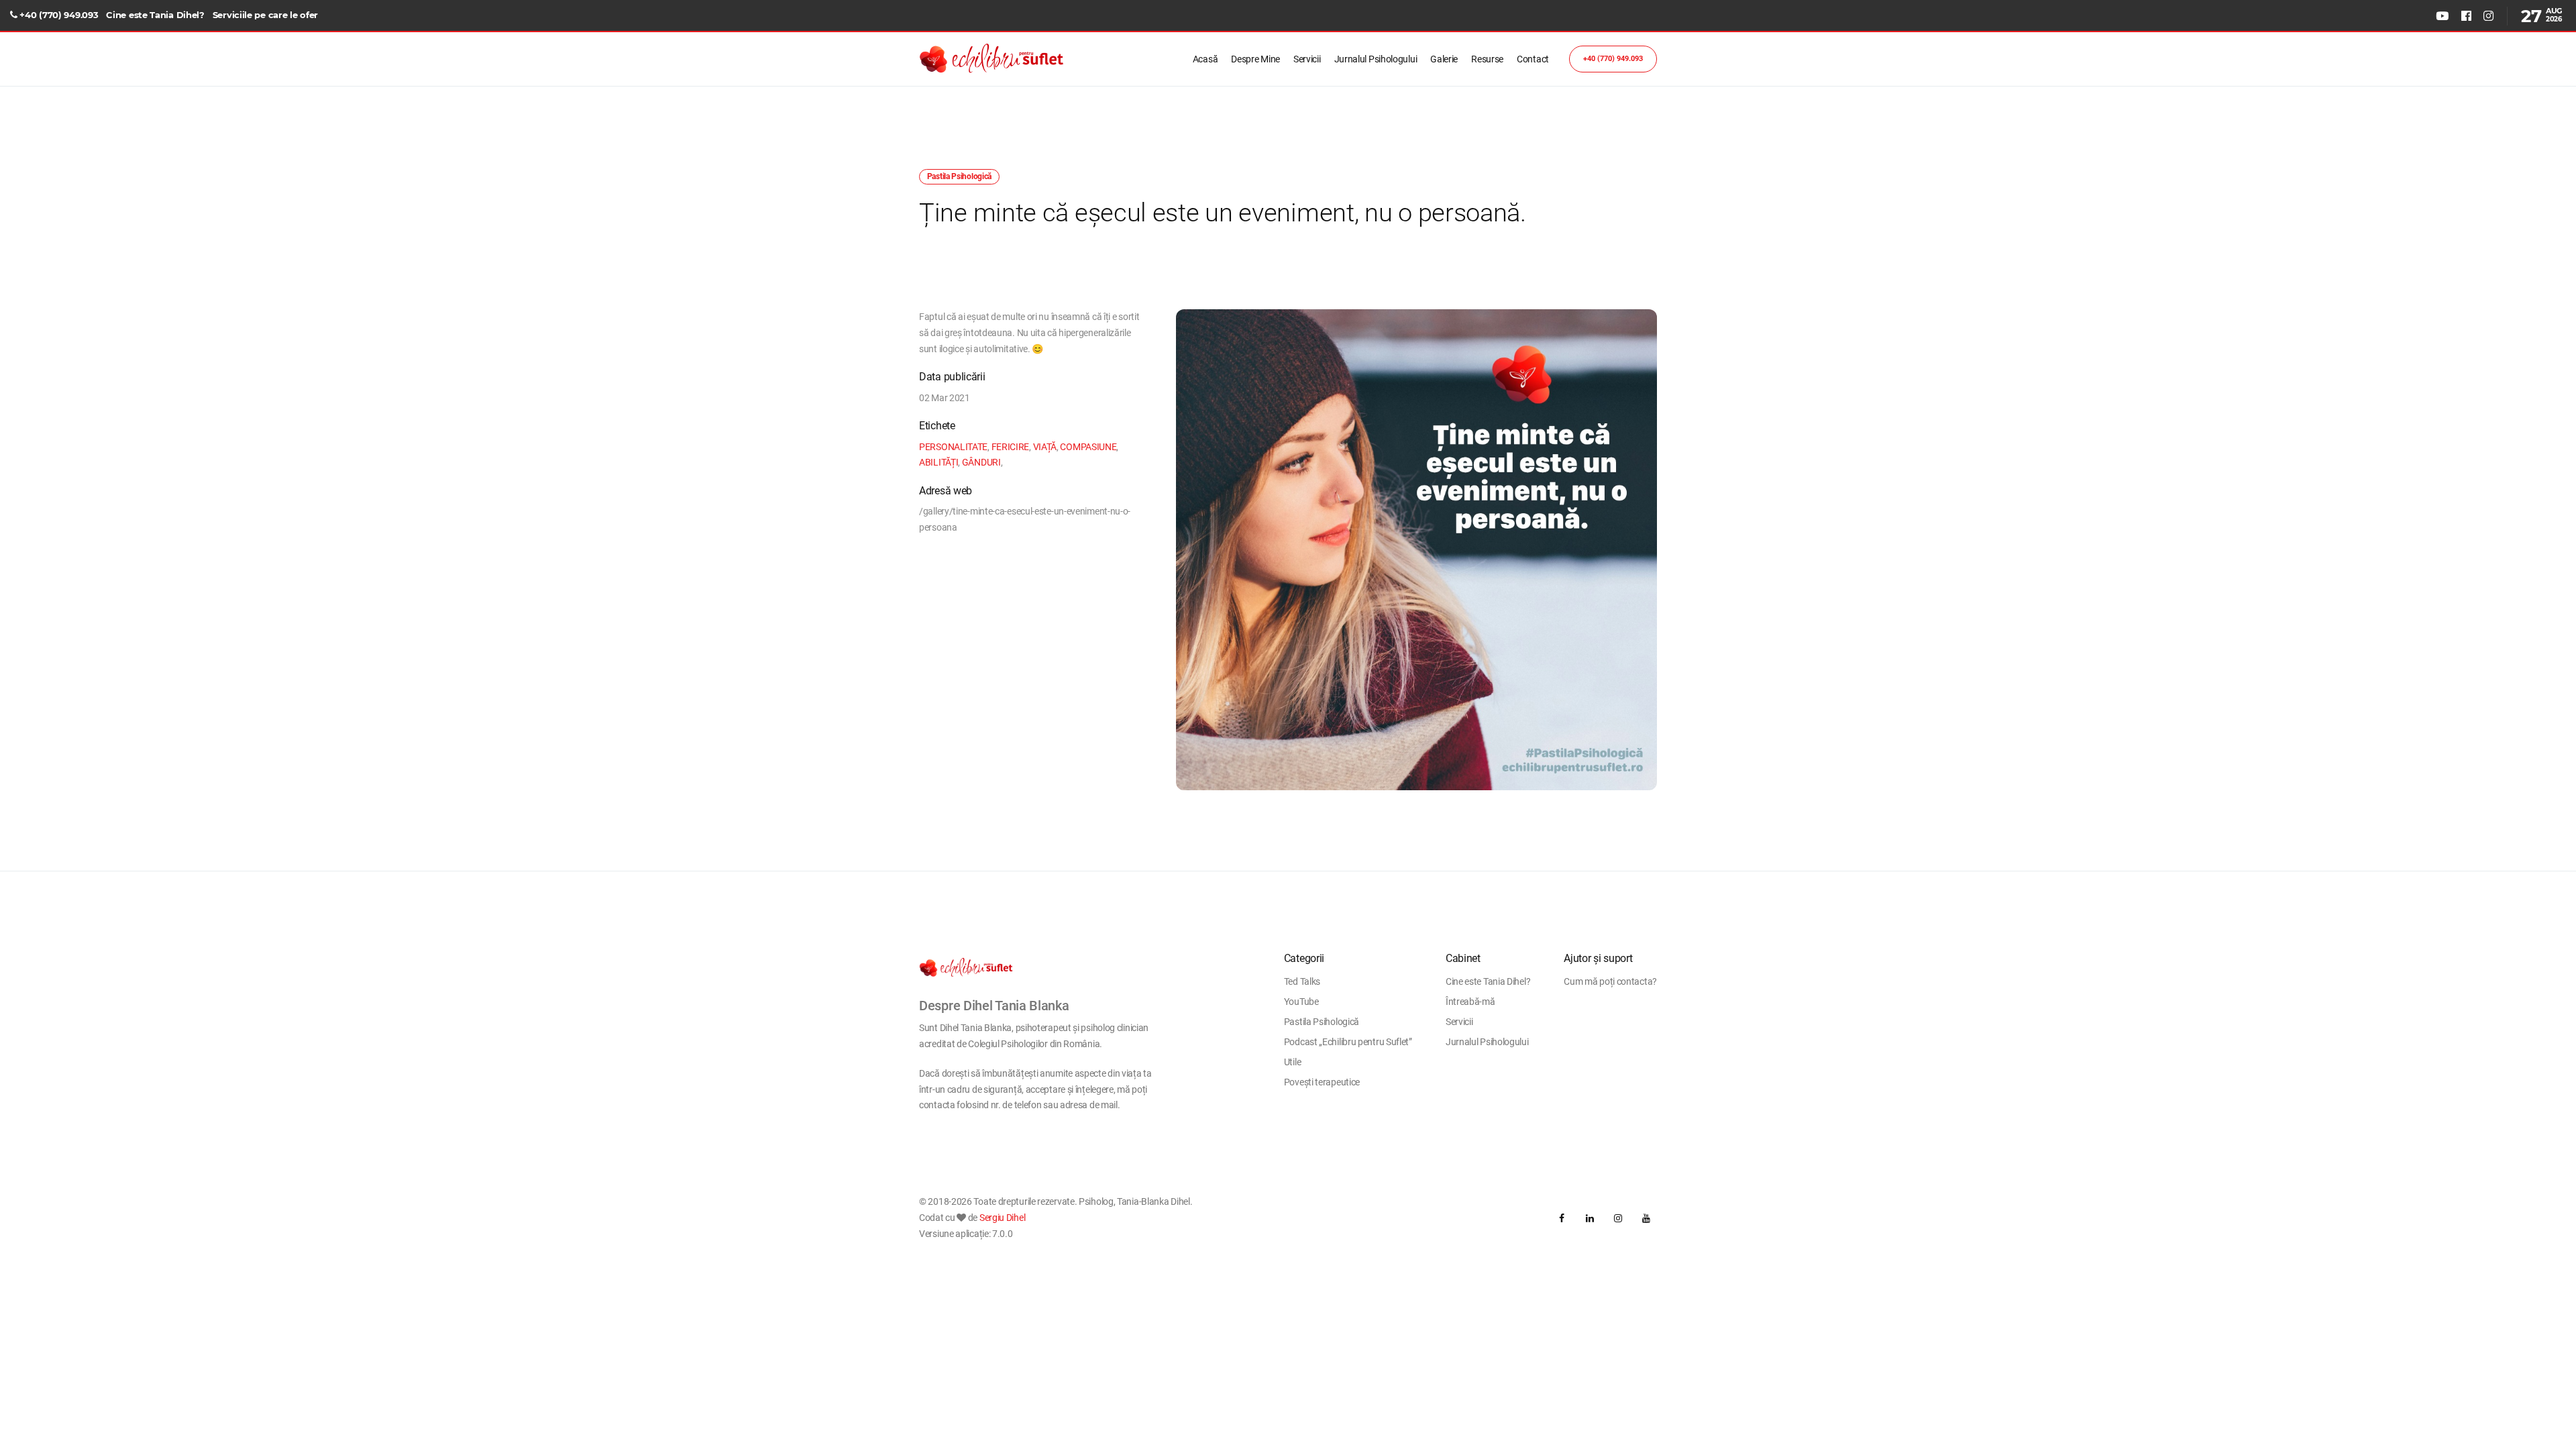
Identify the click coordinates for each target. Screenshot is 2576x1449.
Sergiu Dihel (1002, 1218)
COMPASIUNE (1088, 447)
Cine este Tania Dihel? (155, 15)
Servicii (1307, 59)
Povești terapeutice (1322, 1082)
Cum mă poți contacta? (1610, 981)
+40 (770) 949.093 (59, 15)
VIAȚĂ (1045, 447)
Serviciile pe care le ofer (265, 15)
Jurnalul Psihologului (1376, 59)
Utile (1293, 1062)
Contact (1533, 59)
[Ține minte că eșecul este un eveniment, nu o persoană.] (1416, 550)
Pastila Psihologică (1322, 1022)
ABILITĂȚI (938, 462)
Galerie (1444, 59)
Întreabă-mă (1470, 1002)
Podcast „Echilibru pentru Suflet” (1348, 1042)
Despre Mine (1255, 59)
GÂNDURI (981, 462)
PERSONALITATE (953, 447)
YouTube (1301, 1002)
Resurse (1487, 59)
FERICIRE (1011, 447)
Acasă (1205, 59)
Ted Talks (1302, 981)
